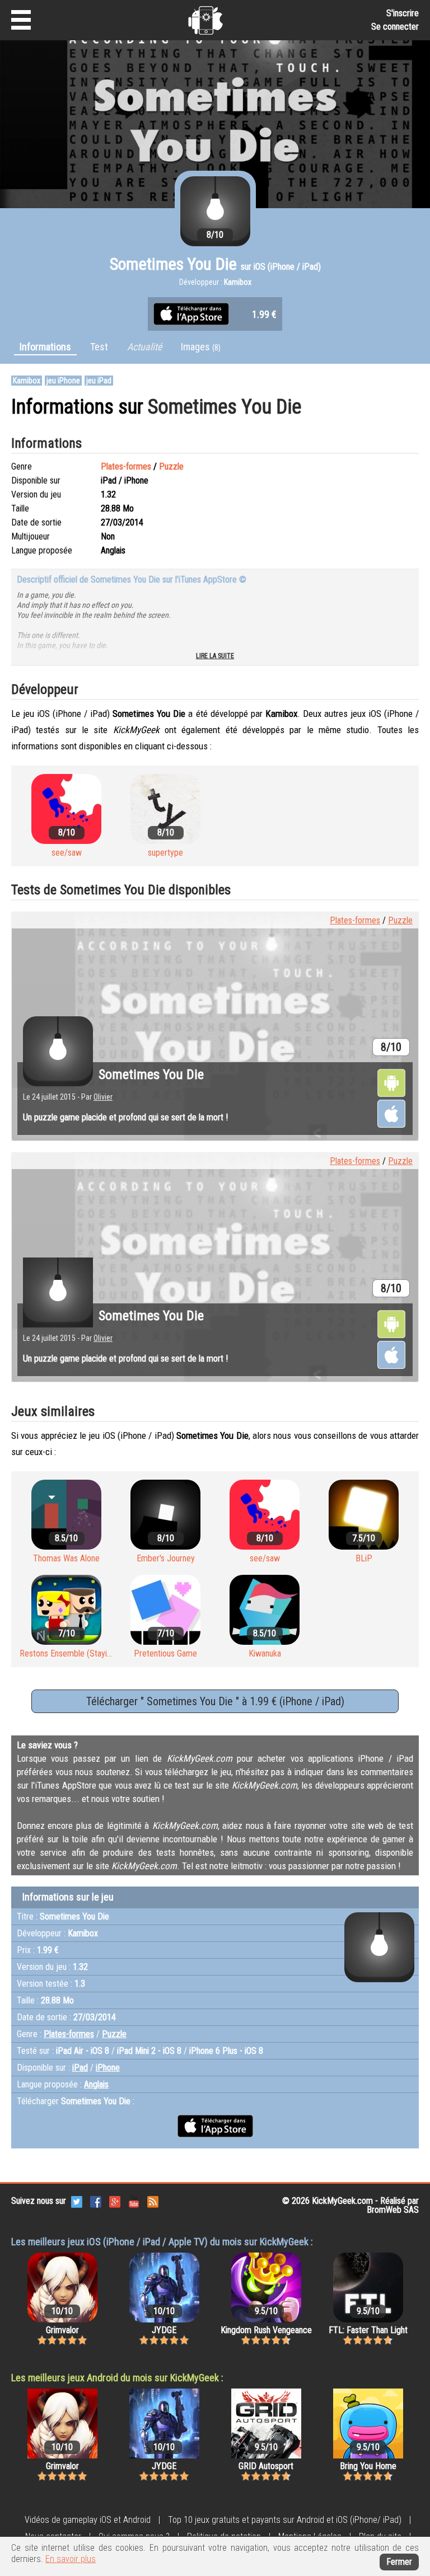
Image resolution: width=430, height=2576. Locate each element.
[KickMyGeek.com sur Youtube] (134, 2201)
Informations (45, 347)
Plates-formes (126, 466)
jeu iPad (99, 381)
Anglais (96, 2084)
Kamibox (27, 381)
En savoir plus (71, 2559)
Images (201, 347)
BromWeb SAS (393, 2210)
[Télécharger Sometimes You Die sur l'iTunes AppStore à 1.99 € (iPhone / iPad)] (191, 313)
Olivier (103, 1097)
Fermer (399, 2562)
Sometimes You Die (151, 1074)
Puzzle (171, 466)
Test (99, 347)
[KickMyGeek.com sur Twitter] (77, 2201)
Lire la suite (215, 656)
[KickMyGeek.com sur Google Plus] (115, 2201)
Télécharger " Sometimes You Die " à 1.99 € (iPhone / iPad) (215, 1701)
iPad (80, 2068)
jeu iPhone (63, 381)
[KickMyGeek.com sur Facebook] (96, 2201)
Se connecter (395, 27)
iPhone (108, 2068)
